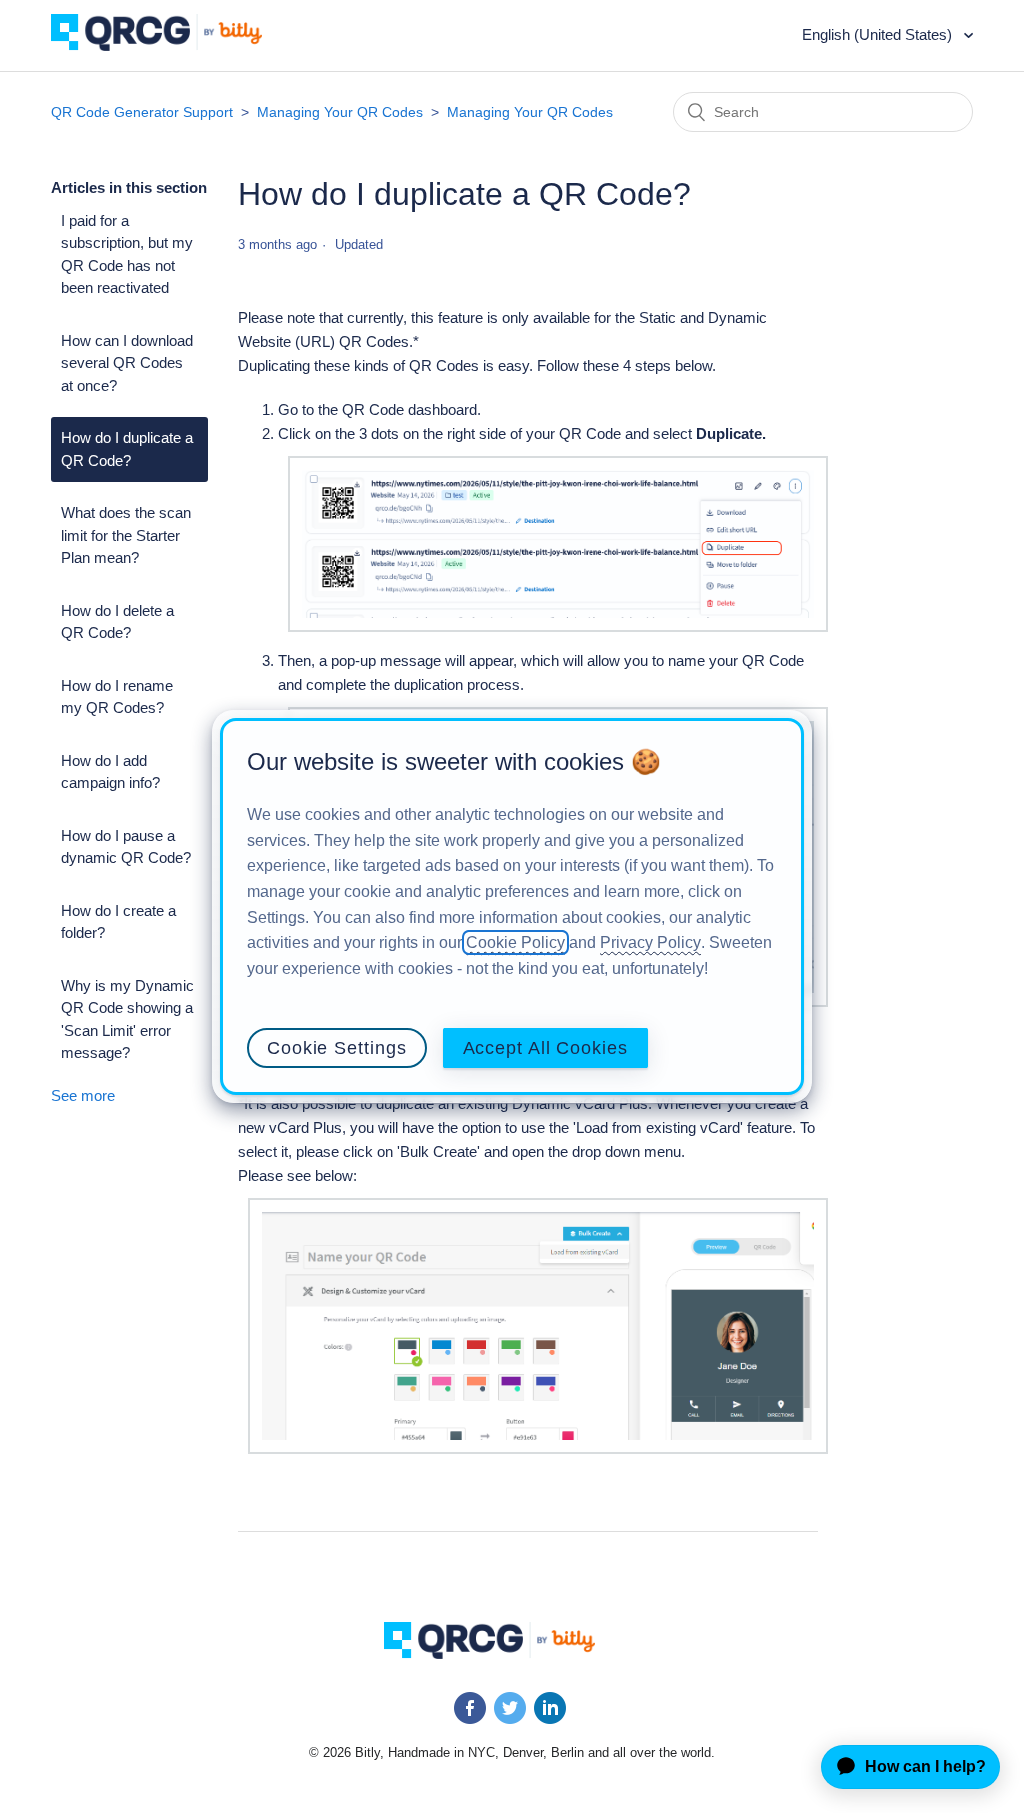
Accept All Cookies (545, 1048)
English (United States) (879, 34)
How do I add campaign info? (110, 772)
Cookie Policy (515, 942)
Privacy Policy (650, 942)
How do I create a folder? (118, 922)
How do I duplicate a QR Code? (127, 449)
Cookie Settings (337, 1048)
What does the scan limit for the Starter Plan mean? (126, 535)
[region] (512, 907)
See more (83, 1095)
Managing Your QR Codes (340, 112)
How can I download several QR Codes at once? (127, 363)
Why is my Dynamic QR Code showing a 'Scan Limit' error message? (127, 1019)
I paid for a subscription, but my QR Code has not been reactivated (127, 254)
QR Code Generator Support (142, 112)
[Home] (171, 45)
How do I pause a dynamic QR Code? (126, 847)
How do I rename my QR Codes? (117, 697)
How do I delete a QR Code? (117, 622)
